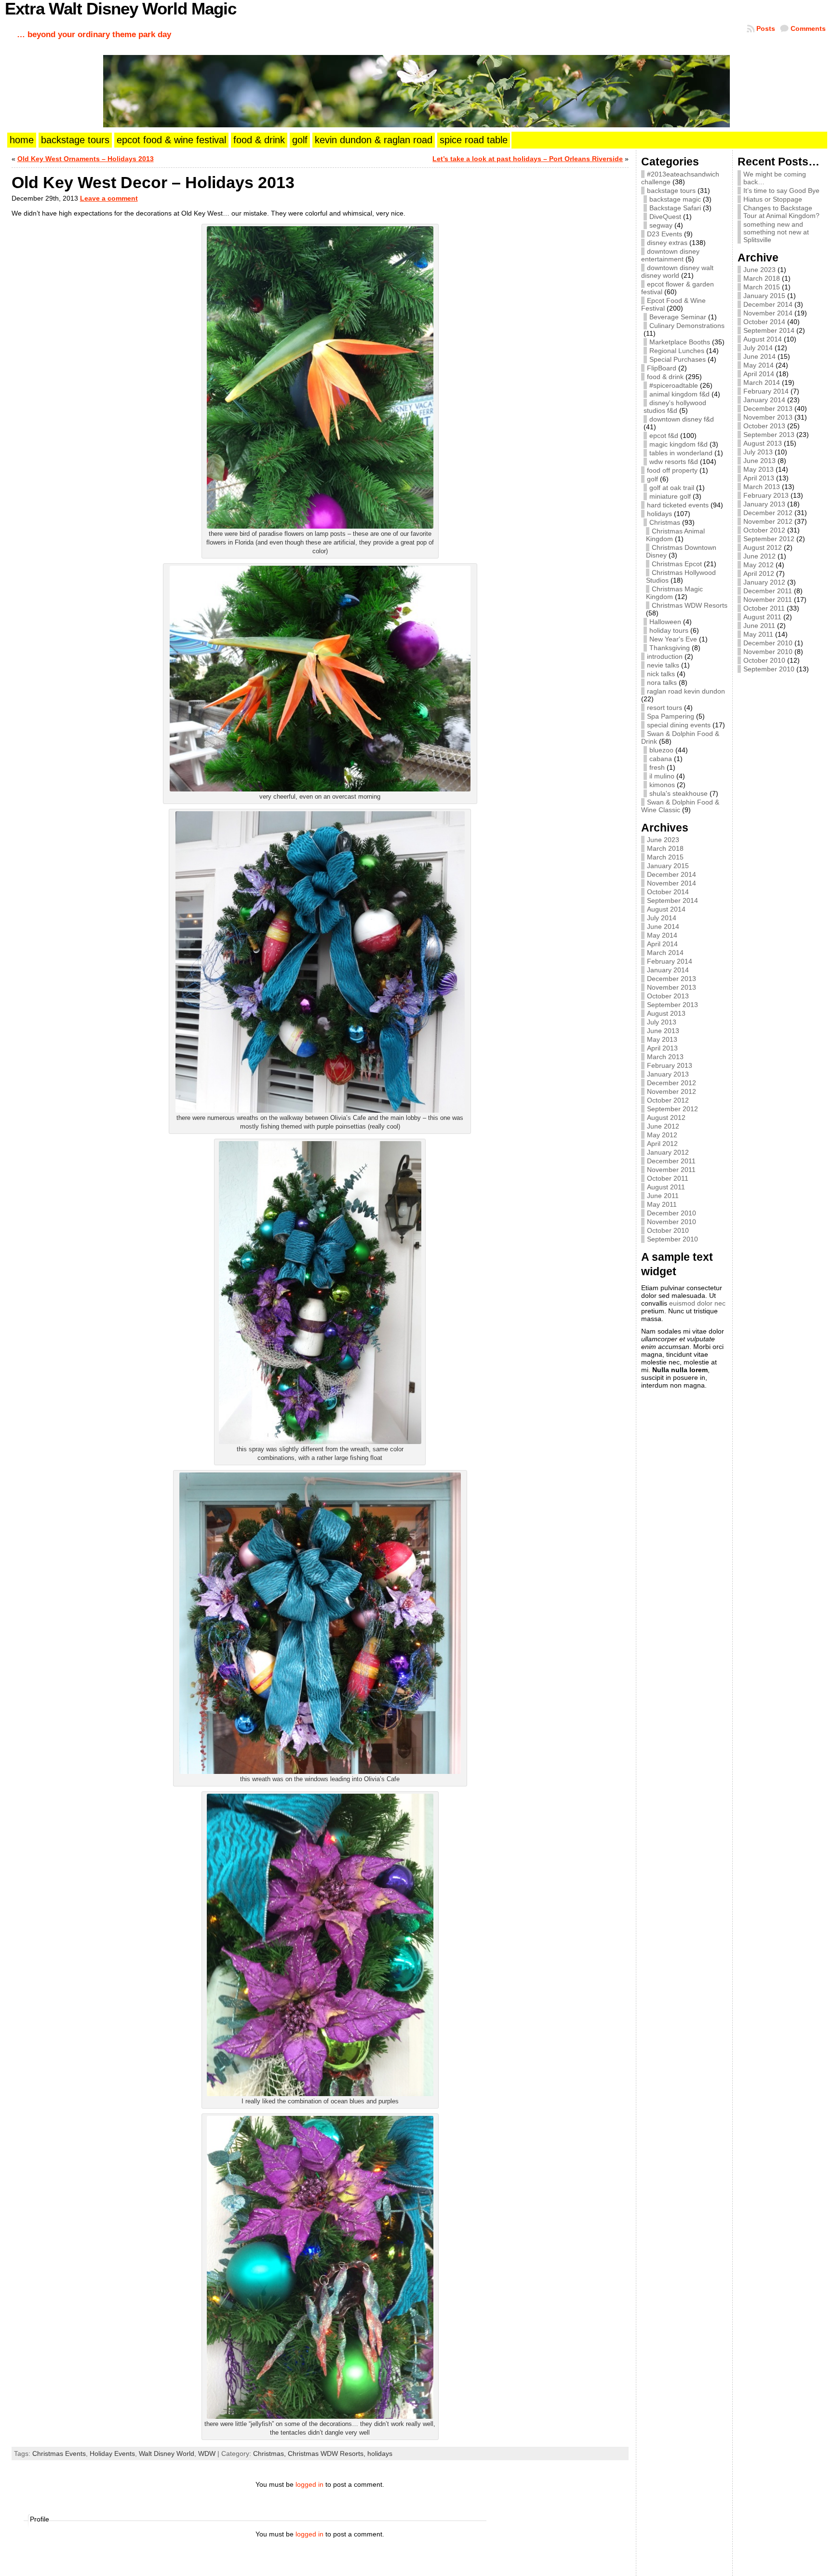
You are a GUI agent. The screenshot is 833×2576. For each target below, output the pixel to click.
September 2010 (672, 1239)
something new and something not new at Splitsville (776, 232)
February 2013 (670, 1065)
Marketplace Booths (680, 342)
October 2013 (668, 996)
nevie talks (663, 665)
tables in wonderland (681, 453)
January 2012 (668, 1152)
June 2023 (663, 840)
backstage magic (675, 199)
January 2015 (668, 866)
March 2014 (665, 953)
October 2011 (668, 1178)
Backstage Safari (675, 208)
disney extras (667, 243)
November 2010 (672, 1222)
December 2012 (672, 1083)
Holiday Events (112, 2453)
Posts (766, 28)
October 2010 (668, 1230)
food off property (672, 470)
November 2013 (672, 987)
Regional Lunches (677, 351)
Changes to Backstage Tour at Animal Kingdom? (781, 212)
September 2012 (672, 1109)
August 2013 (666, 1013)
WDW (207, 2453)
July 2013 (662, 1022)
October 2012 (668, 1100)
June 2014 (663, 927)
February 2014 (670, 961)
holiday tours (669, 630)
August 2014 (666, 909)
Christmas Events (59, 2453)
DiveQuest (665, 217)
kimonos (662, 785)
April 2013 (662, 1048)
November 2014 (672, 883)
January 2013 (668, 1074)
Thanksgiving (670, 648)
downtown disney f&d (682, 419)
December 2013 (672, 979)
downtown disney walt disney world (677, 272)
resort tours (665, 708)
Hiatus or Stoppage (773, 199)
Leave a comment (109, 198)
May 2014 (662, 935)
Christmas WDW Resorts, (328, 2453)
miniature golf (670, 496)
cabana (661, 759)
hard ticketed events (678, 505)
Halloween (665, 622)
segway (661, 225)
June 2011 (663, 1196)
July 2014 (662, 918)
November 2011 (671, 1170)
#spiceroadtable (674, 385)
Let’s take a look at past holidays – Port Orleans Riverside (528, 159)
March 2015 (665, 857)
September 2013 (672, 1005)
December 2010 (672, 1213)
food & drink (665, 377)
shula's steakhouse (678, 793)
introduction (665, 656)
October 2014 (668, 892)
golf (652, 479)
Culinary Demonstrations (687, 326)
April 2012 (662, 1144)
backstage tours (671, 191)
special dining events (679, 725)
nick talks (661, 674)
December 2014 (672, 874)
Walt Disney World (167, 2453)
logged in (309, 2484)
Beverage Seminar (678, 317)
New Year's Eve (673, 639)
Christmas (665, 522)
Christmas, (270, 2453)
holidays (380, 2453)
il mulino (662, 776)
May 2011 (662, 1204)
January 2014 (668, 970)
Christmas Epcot (677, 564)
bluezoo (661, 750)
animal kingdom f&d (679, 394)
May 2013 (662, 1039)
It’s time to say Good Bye (781, 191)
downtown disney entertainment (670, 255)
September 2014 (672, 900)
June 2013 (663, 1031)
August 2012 (666, 1118)
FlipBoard (662, 368)
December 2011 (671, 1161)
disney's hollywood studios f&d (675, 407)
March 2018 (665, 848)
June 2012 (663, 1126)
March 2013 (665, 1057)
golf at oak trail (672, 488)
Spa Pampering (671, 716)
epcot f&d (664, 436)
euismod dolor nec (697, 1303)
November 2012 (672, 1091)
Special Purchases (678, 359)
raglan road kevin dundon (686, 691)
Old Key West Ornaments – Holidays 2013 (86, 159)
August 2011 (666, 1187)
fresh (657, 767)
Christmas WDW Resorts (690, 605)
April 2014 (662, 944)
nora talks (662, 682)
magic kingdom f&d (678, 444)
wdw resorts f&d (674, 462)
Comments (808, 28)
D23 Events (665, 234)
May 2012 (662, 1135)
